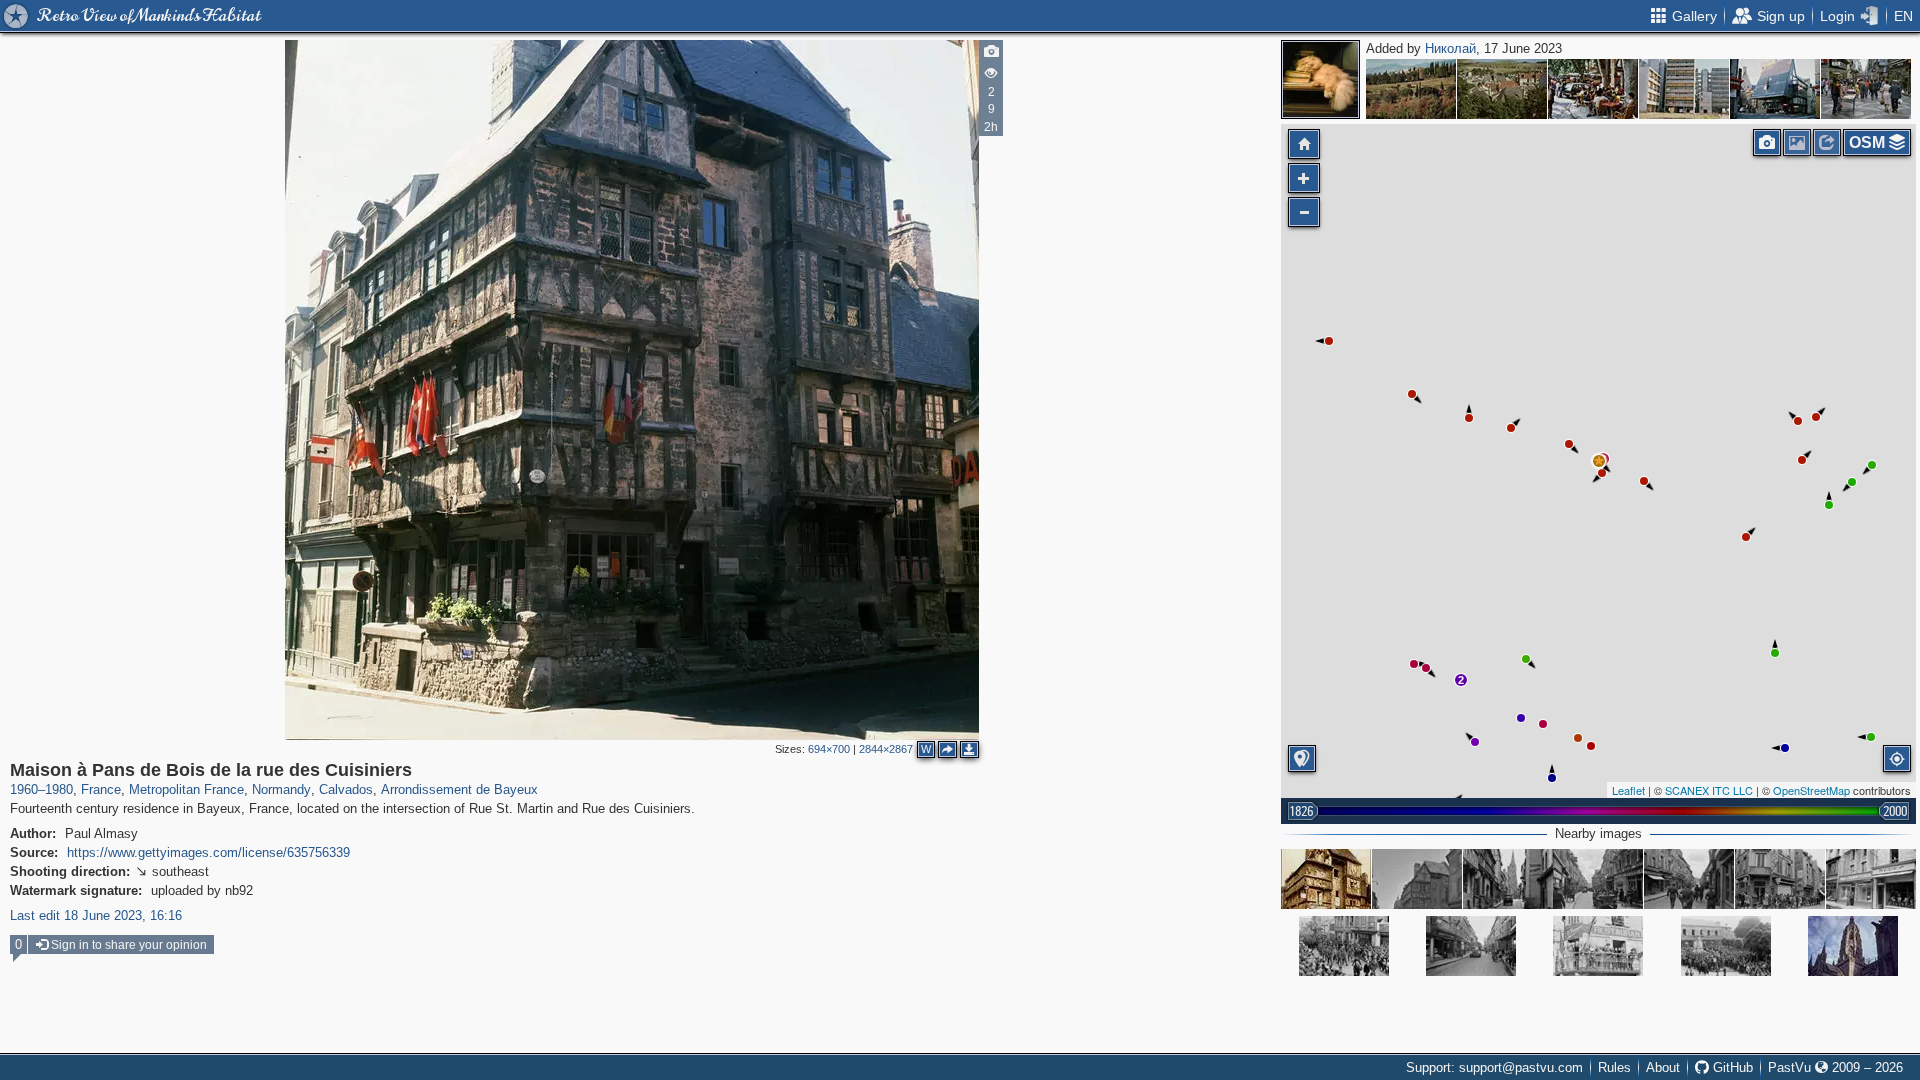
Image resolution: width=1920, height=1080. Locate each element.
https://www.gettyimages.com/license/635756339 (208, 852)
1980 (59, 789)
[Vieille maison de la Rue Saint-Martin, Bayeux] (1326, 879)
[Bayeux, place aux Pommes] (1726, 946)
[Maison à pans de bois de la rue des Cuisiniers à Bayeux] (1417, 879)
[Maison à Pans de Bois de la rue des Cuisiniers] (1599, 461)
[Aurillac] (1502, 89)
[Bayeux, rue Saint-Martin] (1598, 879)
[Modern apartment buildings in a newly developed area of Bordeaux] (1684, 89)
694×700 (829, 749)
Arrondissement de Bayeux (459, 789)
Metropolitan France (186, 789)
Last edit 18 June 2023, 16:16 (96, 915)
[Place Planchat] (1775, 89)
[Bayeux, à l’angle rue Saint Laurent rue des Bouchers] (1598, 946)
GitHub (1731, 1067)
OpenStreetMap (1811, 790)
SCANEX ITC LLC (1709, 790)
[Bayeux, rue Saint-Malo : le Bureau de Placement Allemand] (1871, 879)
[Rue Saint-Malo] (1471, 946)
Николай (1450, 48)
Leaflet (1628, 790)
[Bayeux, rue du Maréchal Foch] (1344, 946)
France (101, 789)
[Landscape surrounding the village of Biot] (1411, 89)
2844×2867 (886, 749)
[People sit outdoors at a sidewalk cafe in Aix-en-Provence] (1593, 89)
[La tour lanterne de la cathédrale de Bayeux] (1853, 946)
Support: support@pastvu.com (1494, 1067)
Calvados (346, 789)
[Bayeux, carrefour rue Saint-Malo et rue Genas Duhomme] (1780, 879)
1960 (24, 789)
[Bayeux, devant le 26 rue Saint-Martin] (1689, 879)
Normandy (281, 789)
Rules (1614, 1067)
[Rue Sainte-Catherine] (1866, 89)
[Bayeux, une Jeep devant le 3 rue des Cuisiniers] (1508, 879)
